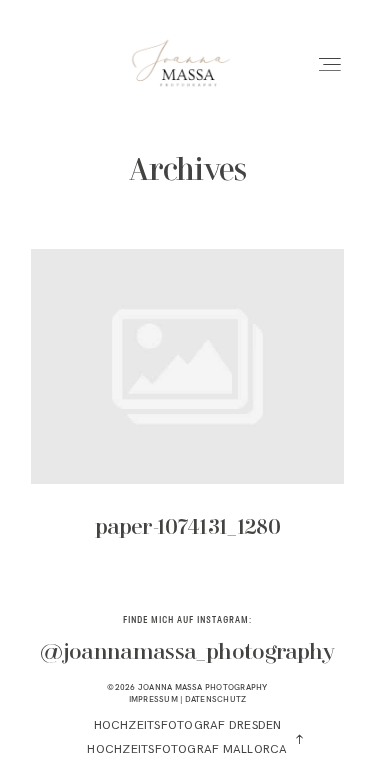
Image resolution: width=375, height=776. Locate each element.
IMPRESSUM (153, 699)
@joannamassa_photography (187, 653)
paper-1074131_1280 (187, 408)
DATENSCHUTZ (216, 699)
